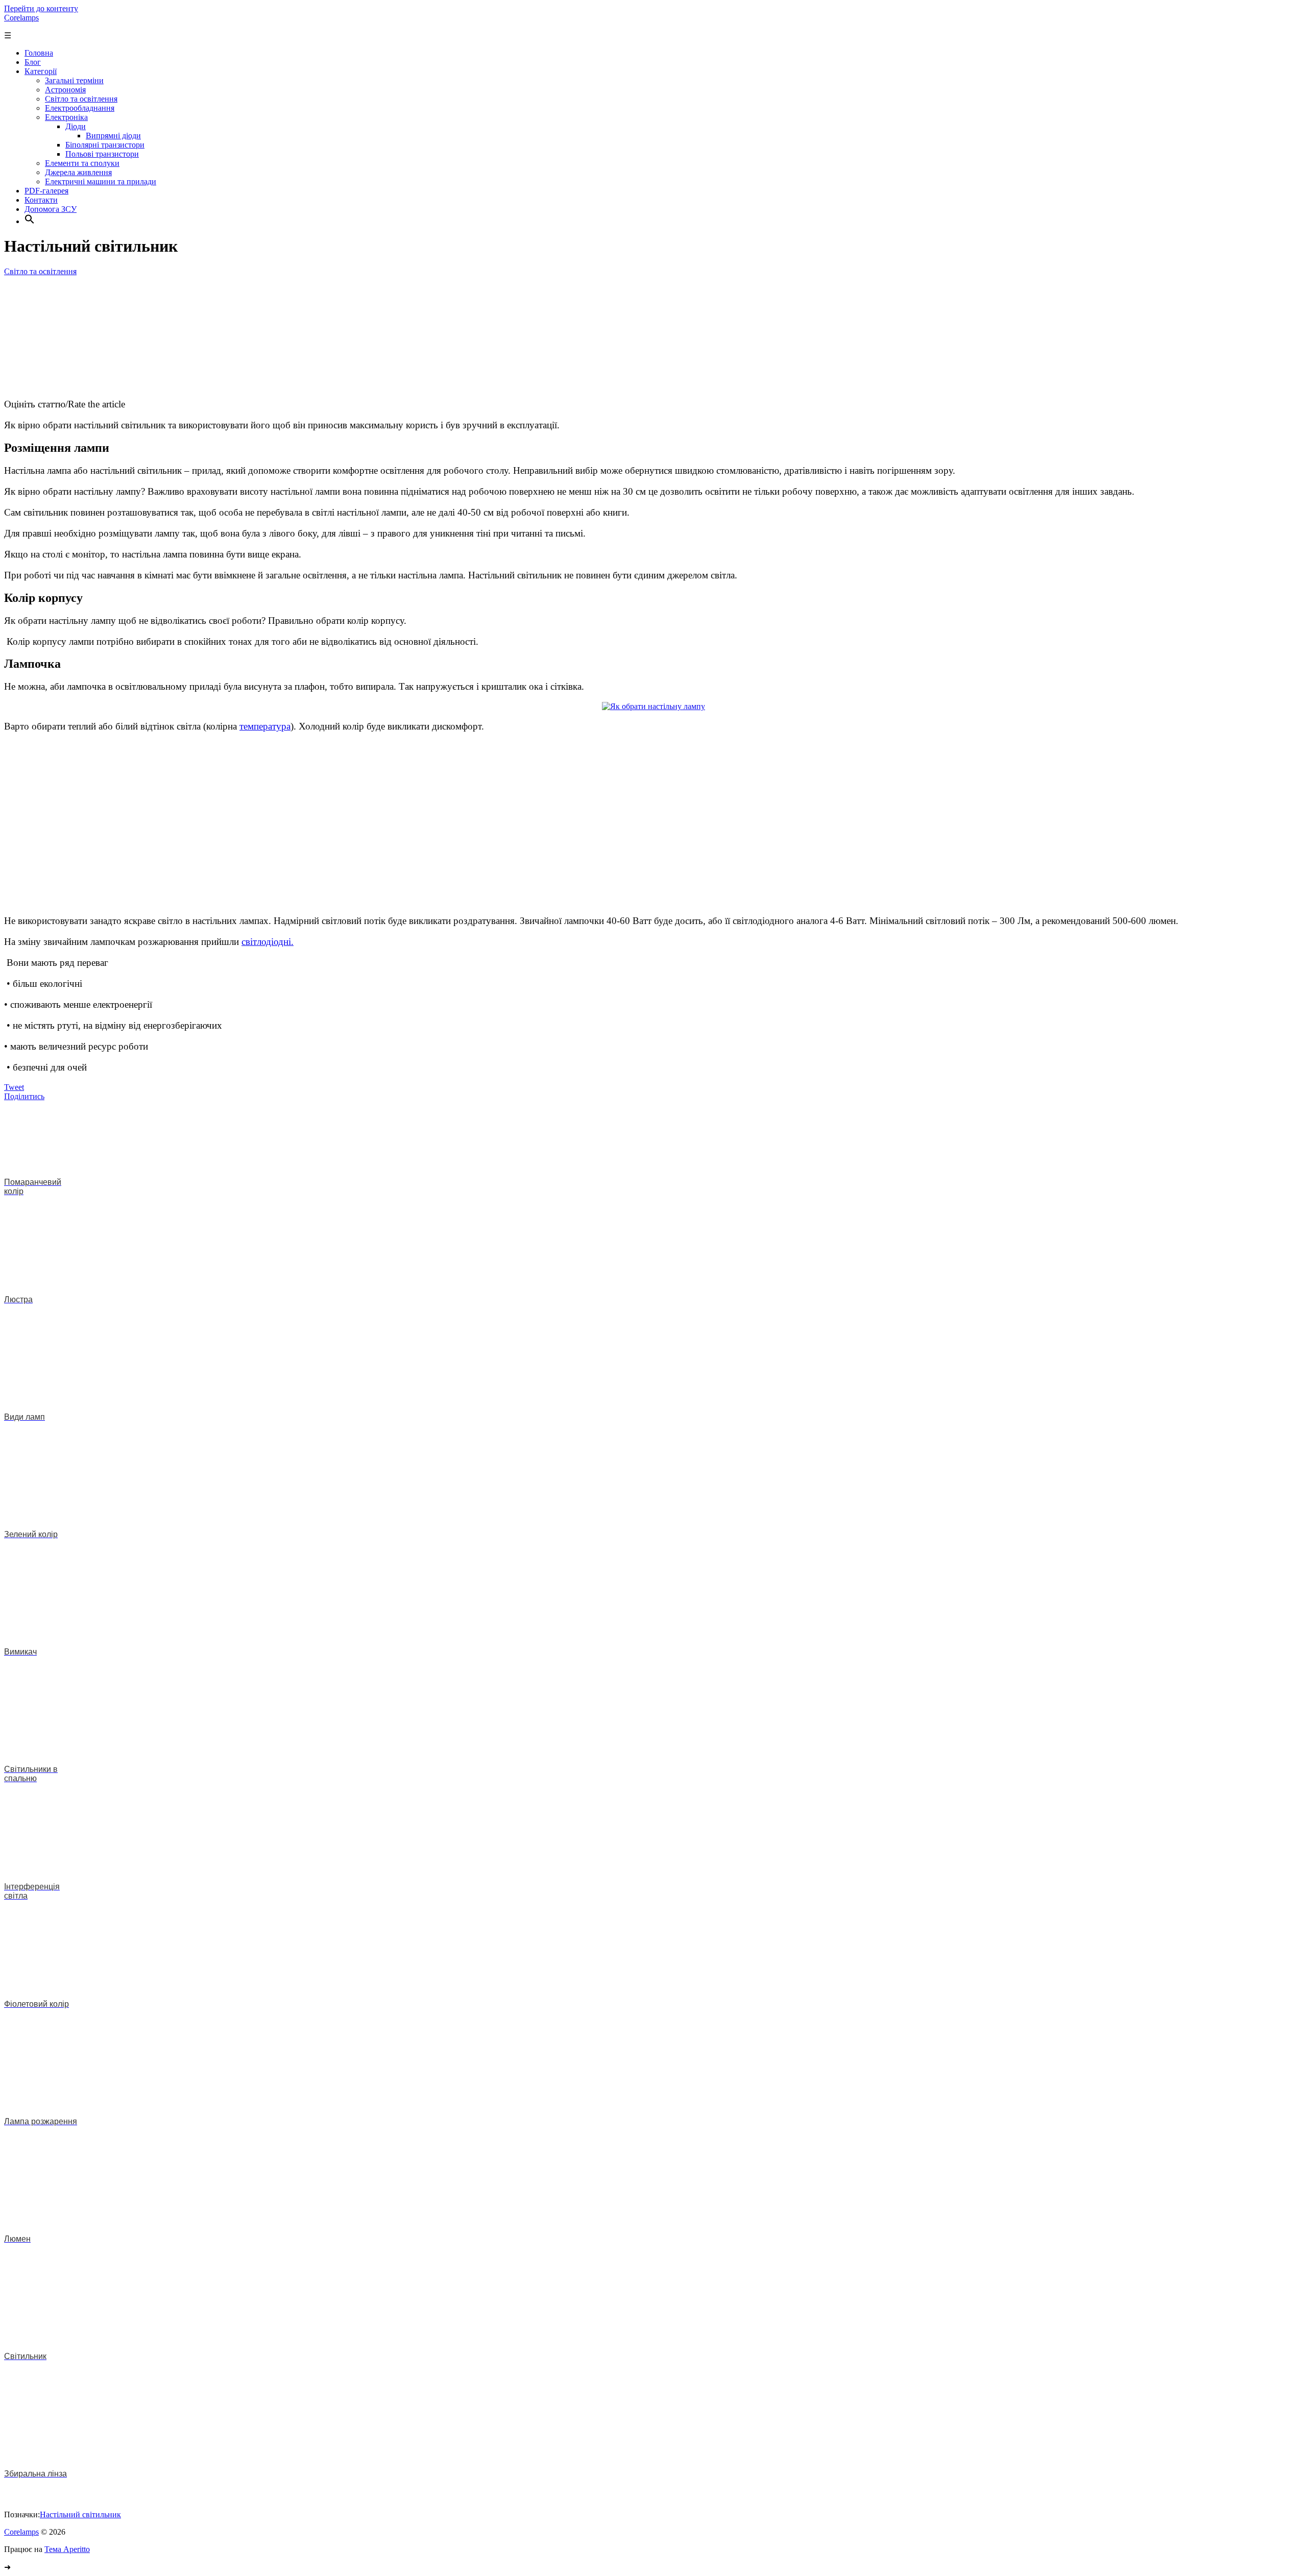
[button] (30, 221)
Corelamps (21, 18)
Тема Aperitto (67, 2549)
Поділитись (24, 1096)
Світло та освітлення (40, 271)
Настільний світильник (80, 2514)
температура (265, 726)
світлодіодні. (268, 942)
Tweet (14, 1087)
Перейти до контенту (41, 8)
